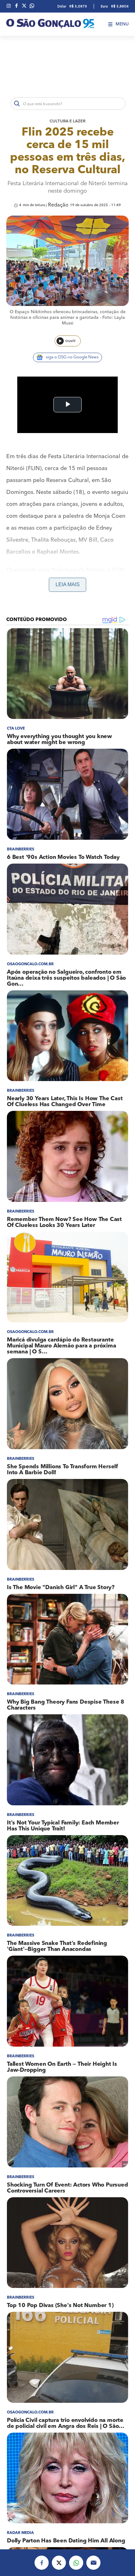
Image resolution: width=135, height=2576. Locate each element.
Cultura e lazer (67, 121)
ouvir (70, 341)
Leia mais (68, 584)
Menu (122, 24)
